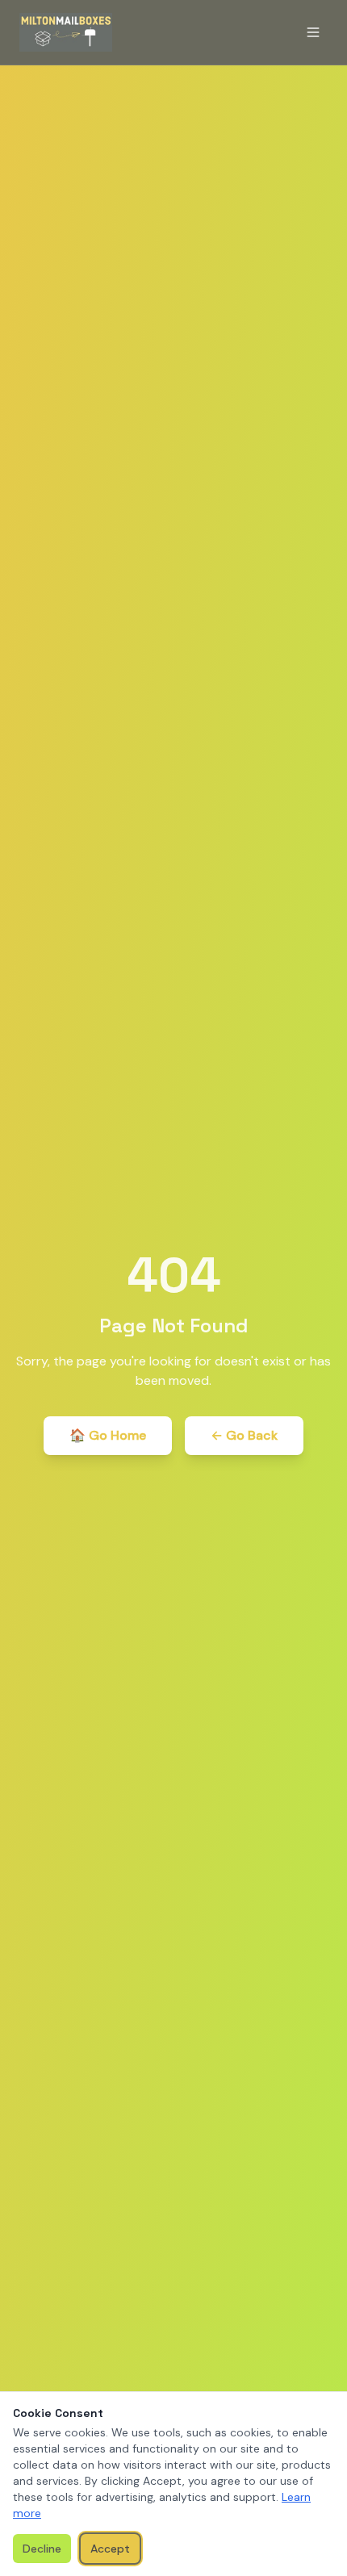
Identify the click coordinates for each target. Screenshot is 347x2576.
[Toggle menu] (313, 32)
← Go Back (244, 1435)
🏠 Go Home (108, 1435)
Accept (110, 2549)
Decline (42, 2549)
